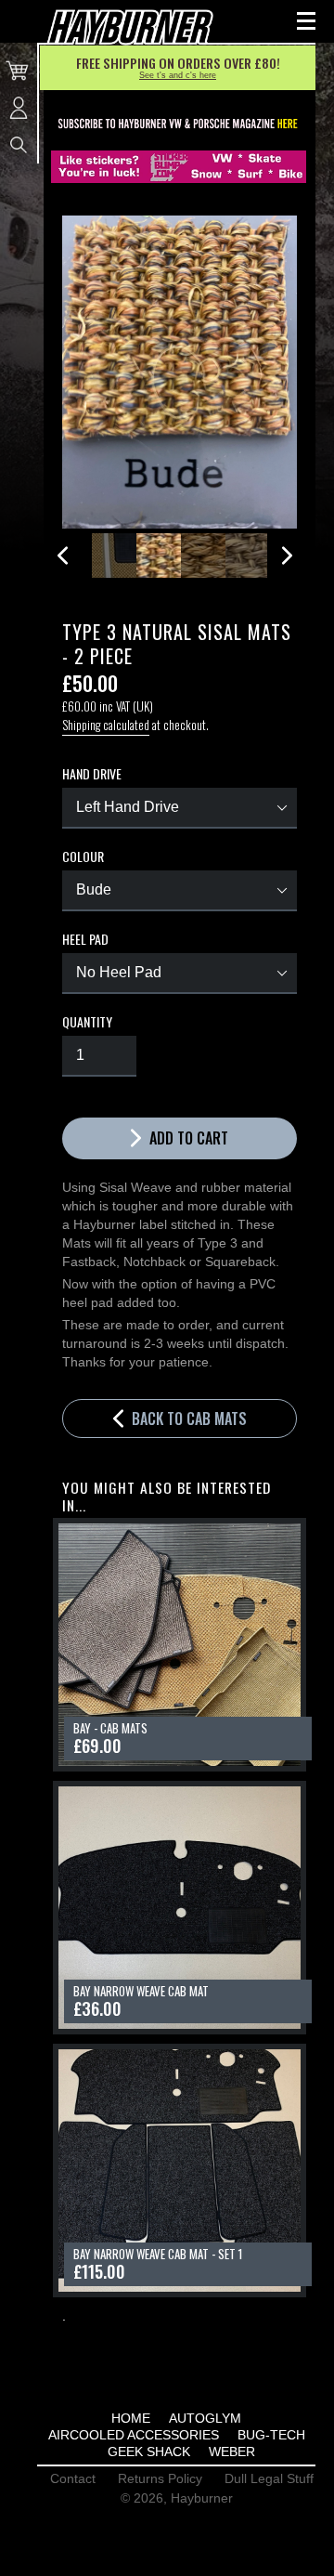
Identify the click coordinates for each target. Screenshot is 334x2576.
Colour (83, 856)
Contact (73, 2478)
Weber (232, 2452)
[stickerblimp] (179, 167)
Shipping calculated (106, 725)
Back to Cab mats (187, 1419)
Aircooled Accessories (134, 2435)
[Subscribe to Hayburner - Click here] (179, 124)
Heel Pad (85, 939)
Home (131, 2418)
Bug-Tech (271, 2435)
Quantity (87, 1022)
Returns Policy (160, 2478)
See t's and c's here (178, 75)
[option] (114, 556)
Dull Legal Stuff (269, 2478)
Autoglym (205, 2418)
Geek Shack (149, 2452)
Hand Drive (92, 774)
